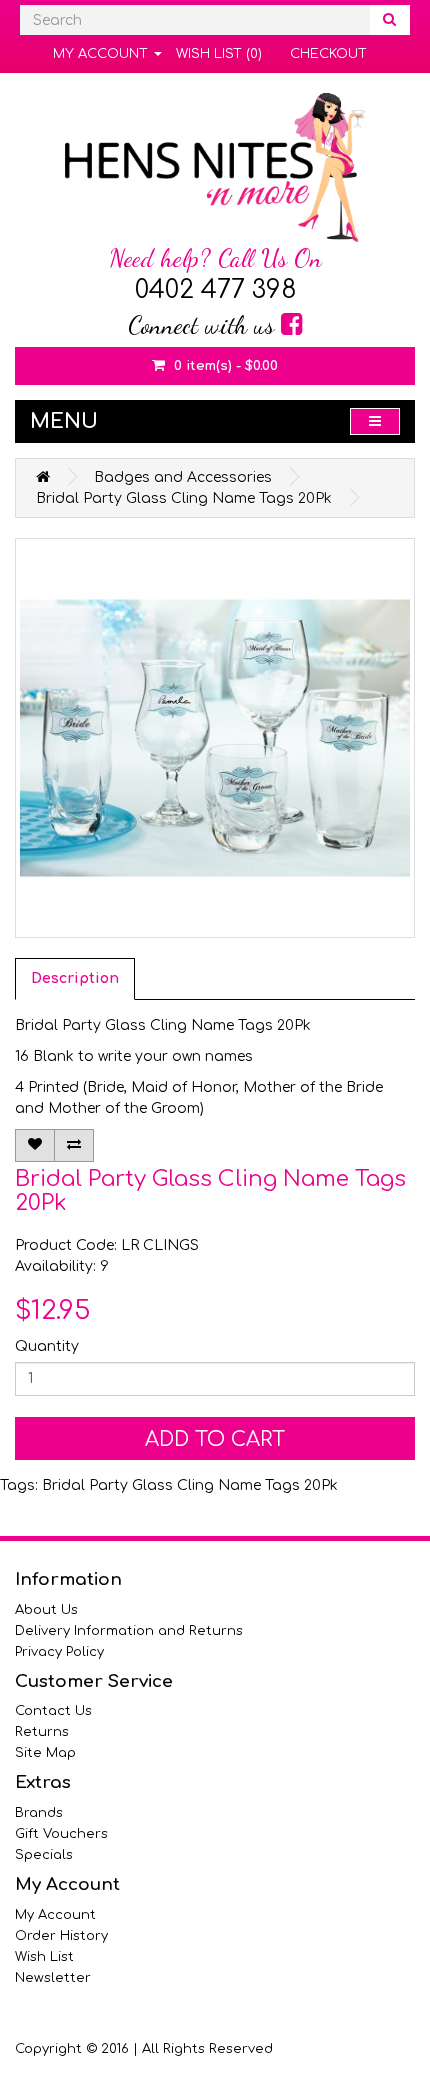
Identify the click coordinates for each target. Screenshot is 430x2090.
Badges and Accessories (183, 477)
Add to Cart (215, 1439)
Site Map (45, 1753)
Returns (42, 1732)
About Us (46, 1610)
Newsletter (53, 1978)
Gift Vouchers (61, 1834)
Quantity (47, 1346)
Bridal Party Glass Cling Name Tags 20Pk (184, 498)
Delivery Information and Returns (129, 1631)
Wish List (44, 1957)
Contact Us (53, 1711)
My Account (55, 1915)
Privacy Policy (59, 1652)
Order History (61, 1936)
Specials (44, 1855)
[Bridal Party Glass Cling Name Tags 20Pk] (215, 738)
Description (75, 978)
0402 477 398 (215, 290)
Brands (39, 1813)
